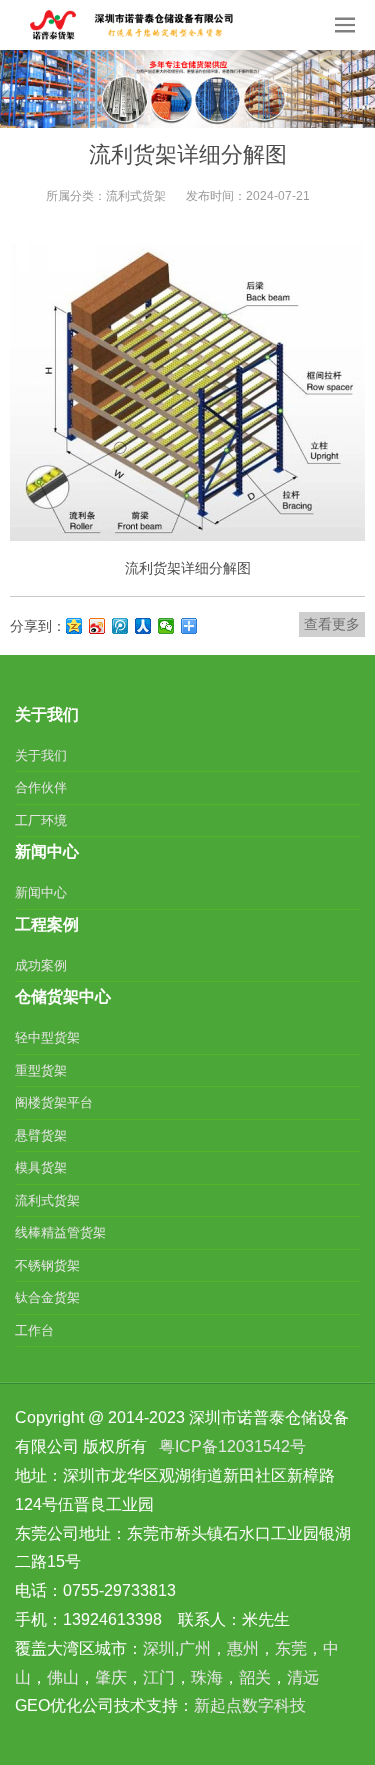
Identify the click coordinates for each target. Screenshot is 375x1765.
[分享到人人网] (143, 626)
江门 (159, 1677)
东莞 (291, 1648)
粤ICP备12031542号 (232, 1446)
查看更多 (332, 624)
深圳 (159, 1648)
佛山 (63, 1677)
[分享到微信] (166, 626)
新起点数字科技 (250, 1705)
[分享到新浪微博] (97, 626)
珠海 (207, 1677)
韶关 (255, 1677)
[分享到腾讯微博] (120, 626)
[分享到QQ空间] (74, 626)
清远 (303, 1677)
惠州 (243, 1648)
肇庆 (111, 1677)
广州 (195, 1648)
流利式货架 (136, 196)
